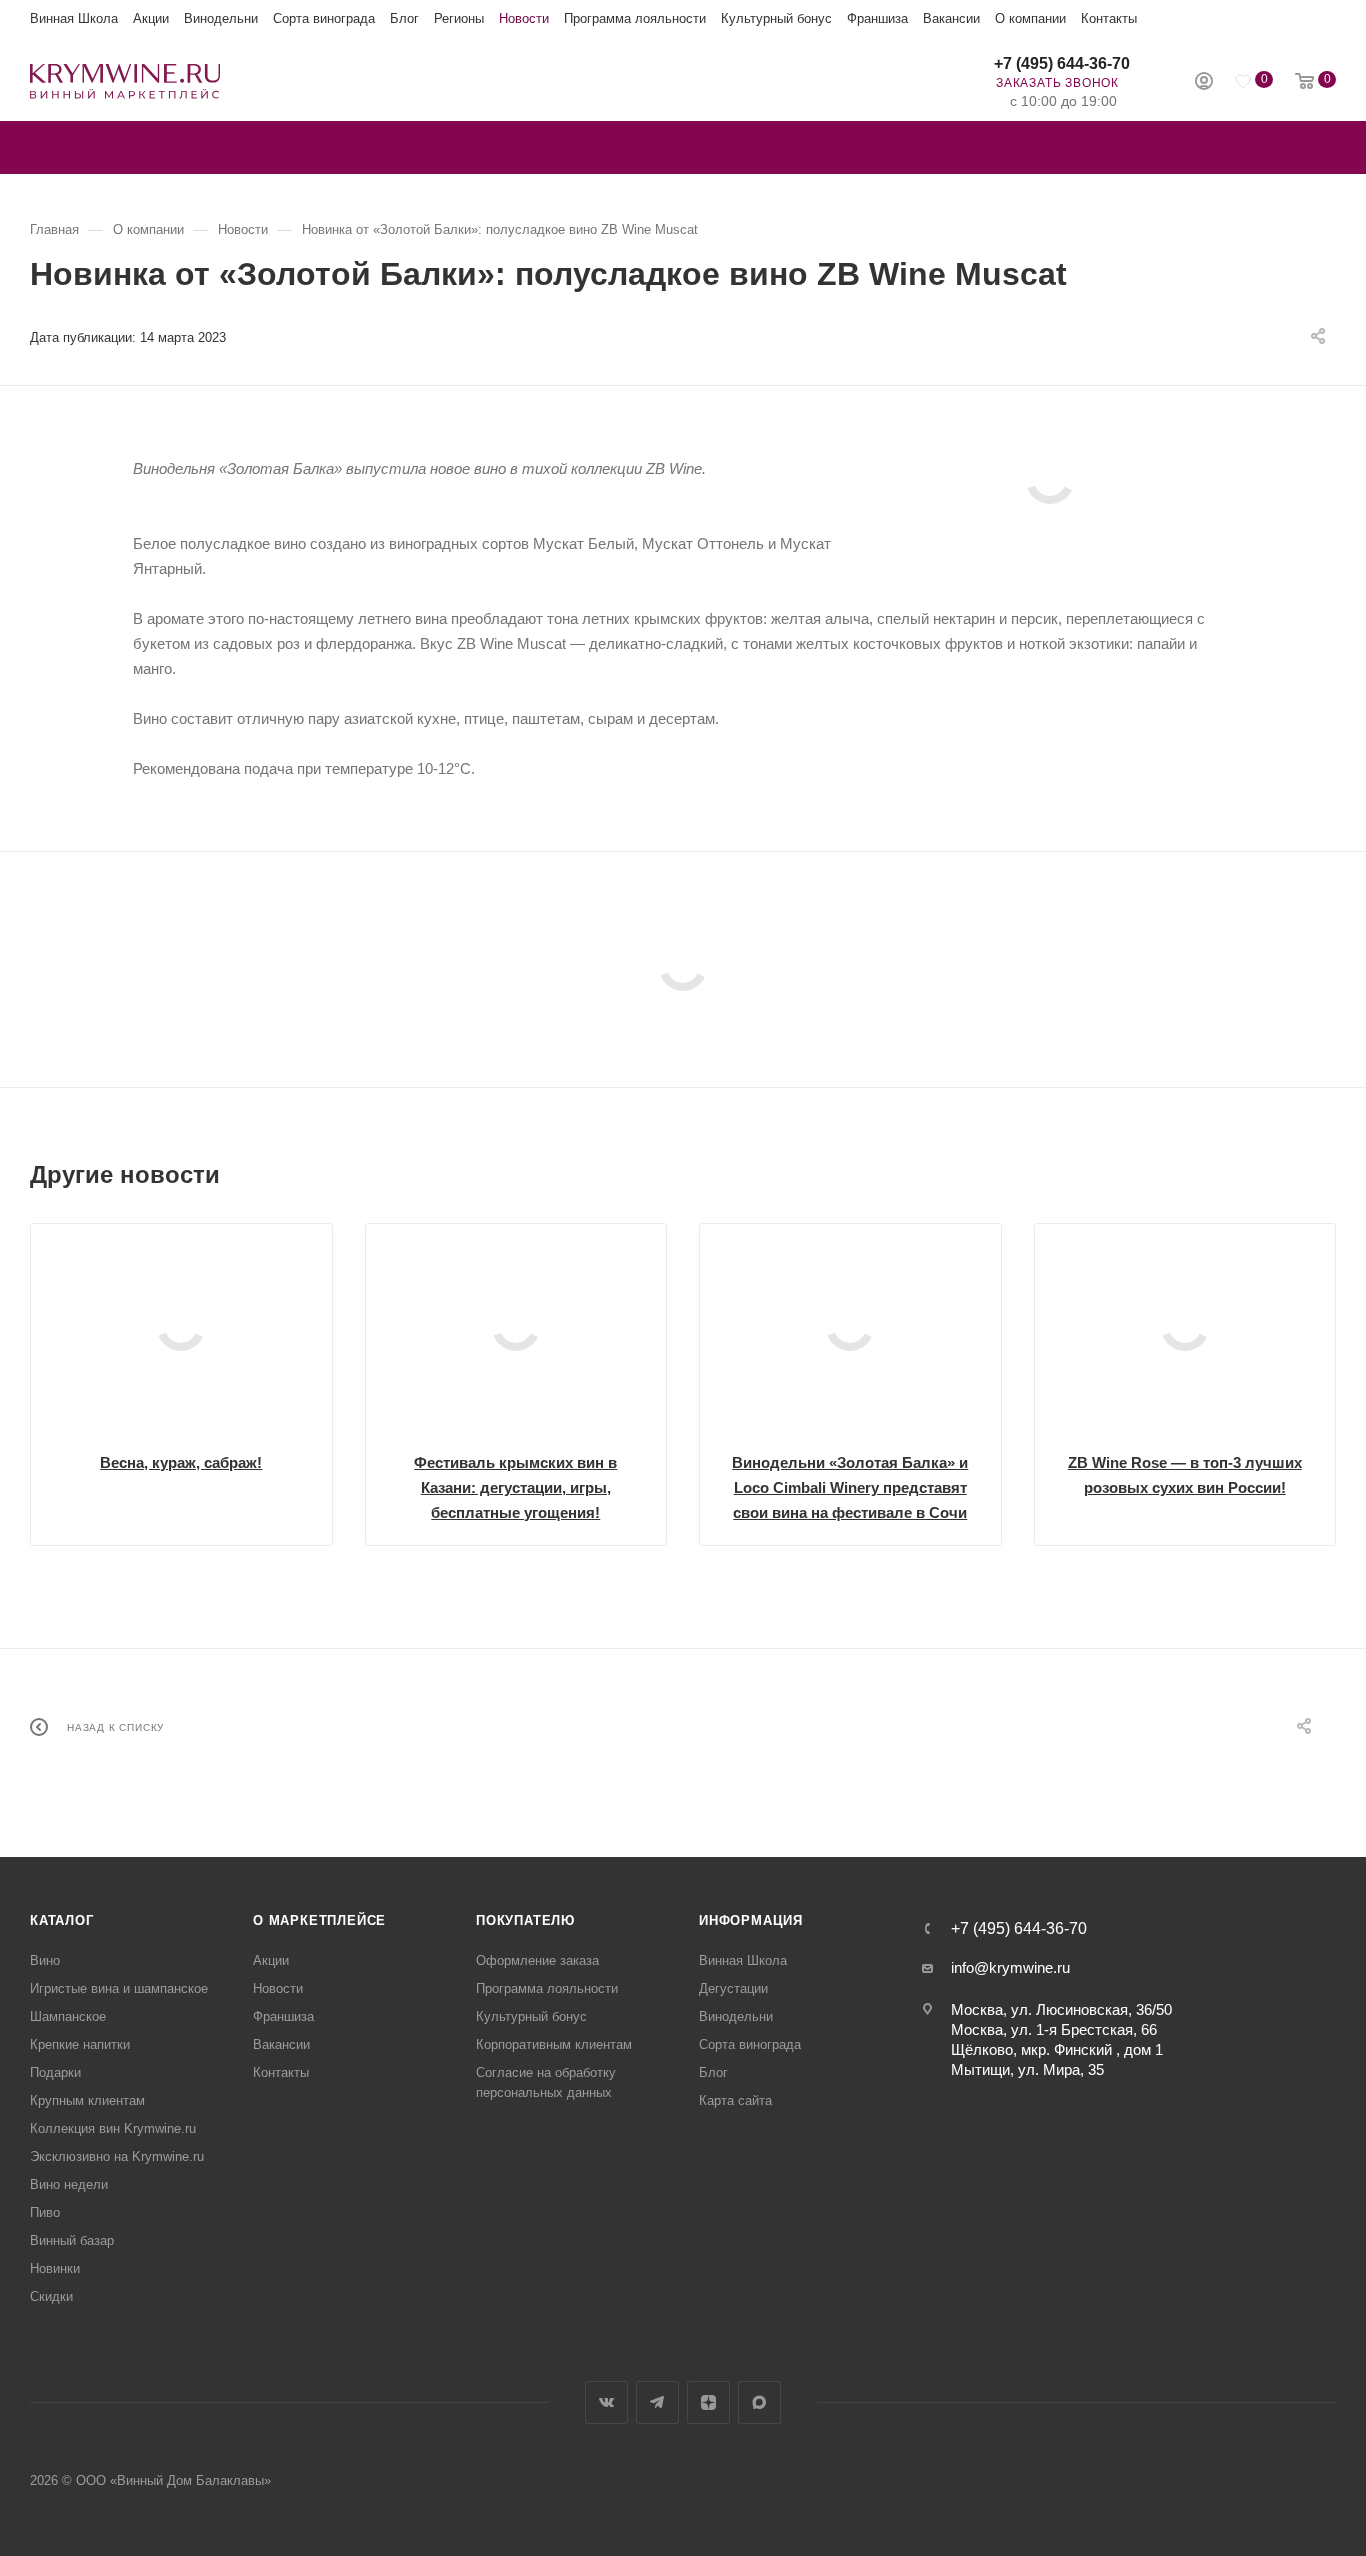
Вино (45, 1960)
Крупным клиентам (87, 2100)
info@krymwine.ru (1010, 1967)
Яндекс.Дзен (708, 2402)
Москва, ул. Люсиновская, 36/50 (1061, 2009)
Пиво (45, 2212)
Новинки (55, 2268)
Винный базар (72, 2240)
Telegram (657, 2402)
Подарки (55, 2072)
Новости (524, 18)
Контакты (1109, 18)
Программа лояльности (635, 18)
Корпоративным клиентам (554, 2044)
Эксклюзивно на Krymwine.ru (117, 2156)
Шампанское (68, 2016)
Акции (151, 18)
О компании (1030, 18)
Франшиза (877, 18)
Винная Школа (74, 18)
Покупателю (525, 1920)
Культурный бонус (776, 18)
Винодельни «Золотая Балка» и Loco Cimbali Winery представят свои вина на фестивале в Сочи (850, 1487)
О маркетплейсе (319, 1920)
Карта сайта (735, 2100)
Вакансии (951, 18)
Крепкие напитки (80, 2044)
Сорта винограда (324, 18)
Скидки (51, 2296)
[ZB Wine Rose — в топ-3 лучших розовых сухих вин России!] (1185, 1327)
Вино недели (69, 2184)
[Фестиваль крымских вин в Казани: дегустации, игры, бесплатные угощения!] (516, 1327)
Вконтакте (606, 2402)
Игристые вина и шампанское (119, 1988)
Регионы (459, 18)
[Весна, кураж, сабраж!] (181, 1327)
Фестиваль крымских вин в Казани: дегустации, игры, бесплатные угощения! (515, 1487)
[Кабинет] (1204, 83)
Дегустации (733, 1988)
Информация (751, 1920)
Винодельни (221, 18)
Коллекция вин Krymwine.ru (113, 2128)
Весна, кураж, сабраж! (181, 1462)
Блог (404, 18)
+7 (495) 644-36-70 (1062, 63)
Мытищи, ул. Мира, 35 (1027, 2069)
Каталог (62, 1920)
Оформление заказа (537, 1960)
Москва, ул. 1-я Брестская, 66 (1054, 2029)
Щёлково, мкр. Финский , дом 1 (1057, 2049)
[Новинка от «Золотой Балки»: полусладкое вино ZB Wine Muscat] (1049, 480)
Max (759, 2402)
